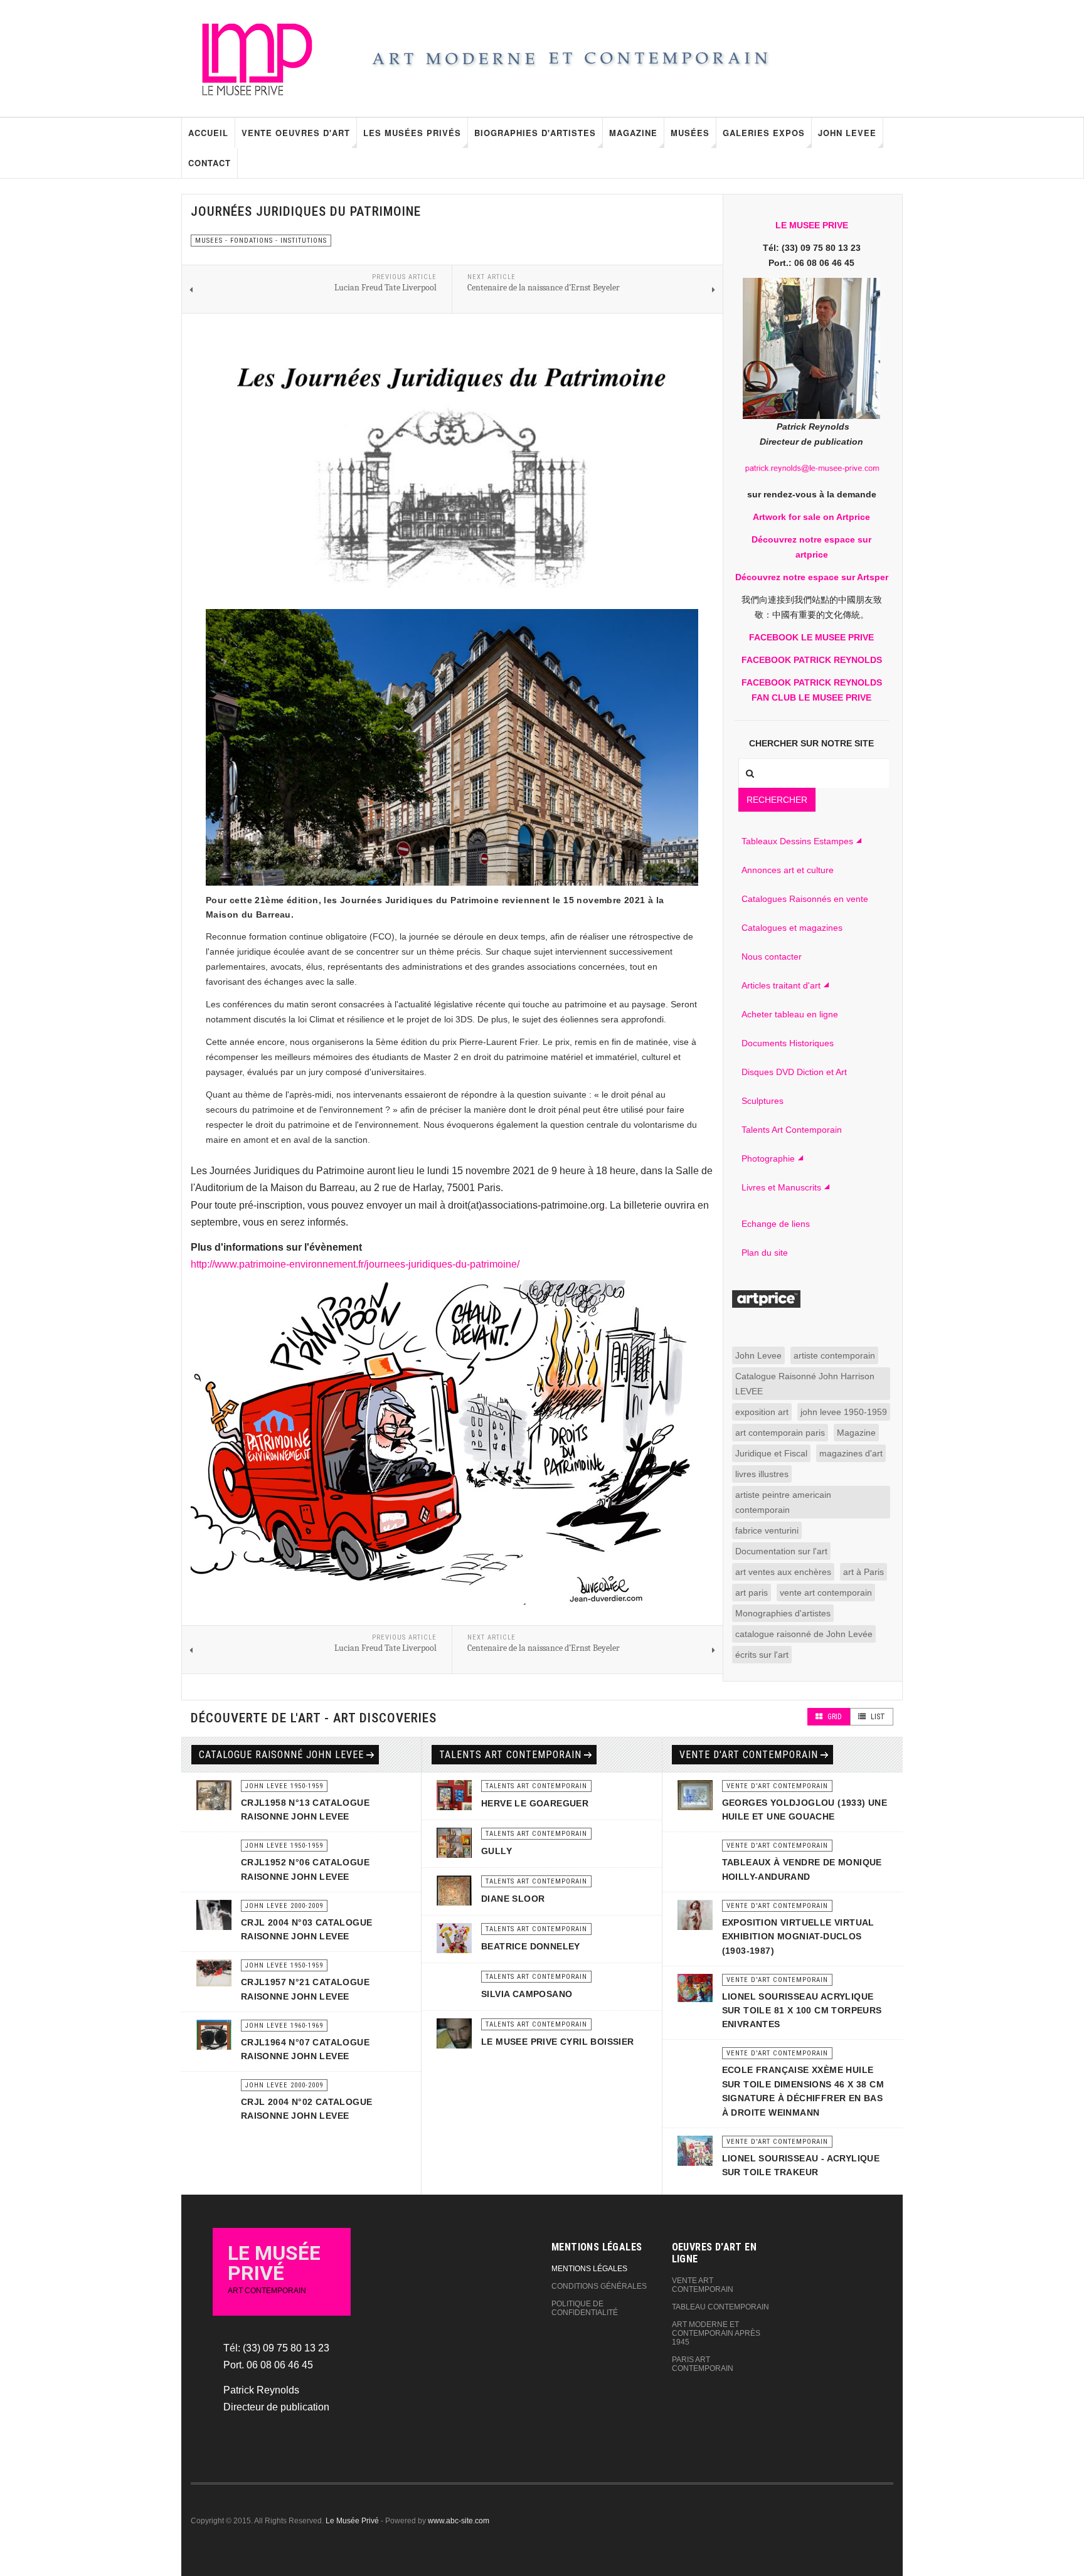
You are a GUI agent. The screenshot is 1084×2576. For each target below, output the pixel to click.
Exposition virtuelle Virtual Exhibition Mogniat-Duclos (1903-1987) (798, 1937)
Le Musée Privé (352, 2521)
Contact (210, 163)
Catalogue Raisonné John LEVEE (281, 1755)
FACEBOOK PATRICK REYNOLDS (812, 660)
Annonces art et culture (788, 870)
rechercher (777, 800)
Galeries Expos (764, 133)
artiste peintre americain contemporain (783, 1502)
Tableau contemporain (720, 2307)
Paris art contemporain (703, 2364)
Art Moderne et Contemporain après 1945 (716, 2333)
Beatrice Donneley (531, 1946)
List (877, 1717)
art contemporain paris (780, 1433)
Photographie (768, 1158)
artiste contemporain (834, 1355)
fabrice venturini (767, 1530)
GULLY (497, 1851)
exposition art (762, 1412)
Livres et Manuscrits (781, 1187)
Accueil (208, 133)
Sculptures (763, 1101)
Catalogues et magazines (792, 928)
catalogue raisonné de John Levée (804, 1634)
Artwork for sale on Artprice (811, 517)
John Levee (847, 133)
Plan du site (765, 1253)
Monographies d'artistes (783, 1613)
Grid (834, 1717)
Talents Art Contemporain (792, 1130)
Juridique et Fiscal (771, 1453)
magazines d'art (851, 1453)
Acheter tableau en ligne (790, 1014)
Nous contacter (772, 957)
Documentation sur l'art (781, 1551)
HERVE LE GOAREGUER (535, 1803)
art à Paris (863, 1572)
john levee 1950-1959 (844, 1412)
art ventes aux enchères (783, 1572)
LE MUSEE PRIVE (812, 225)
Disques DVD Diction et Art (794, 1072)
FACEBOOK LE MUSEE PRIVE (811, 637)
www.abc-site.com (459, 2521)
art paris (752, 1593)
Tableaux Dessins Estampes (797, 841)
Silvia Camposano (527, 1994)
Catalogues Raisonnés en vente (805, 899)
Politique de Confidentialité (585, 2308)
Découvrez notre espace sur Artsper (812, 577)
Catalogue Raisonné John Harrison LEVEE (805, 1384)
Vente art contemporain (703, 2285)
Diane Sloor (513, 1899)
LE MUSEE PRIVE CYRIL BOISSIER (558, 2042)
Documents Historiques (788, 1043)
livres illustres (762, 1474)
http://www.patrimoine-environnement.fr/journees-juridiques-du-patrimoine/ (355, 1264)
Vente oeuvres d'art (296, 133)
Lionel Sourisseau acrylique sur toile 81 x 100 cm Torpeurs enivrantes (802, 2011)
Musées (690, 133)
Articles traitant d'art (781, 985)
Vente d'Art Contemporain (749, 1755)
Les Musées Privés (412, 133)
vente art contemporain (826, 1593)
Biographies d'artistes (535, 133)
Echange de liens (776, 1224)
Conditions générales (599, 2286)
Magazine (633, 133)
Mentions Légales (589, 2269)
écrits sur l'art (762, 1655)
